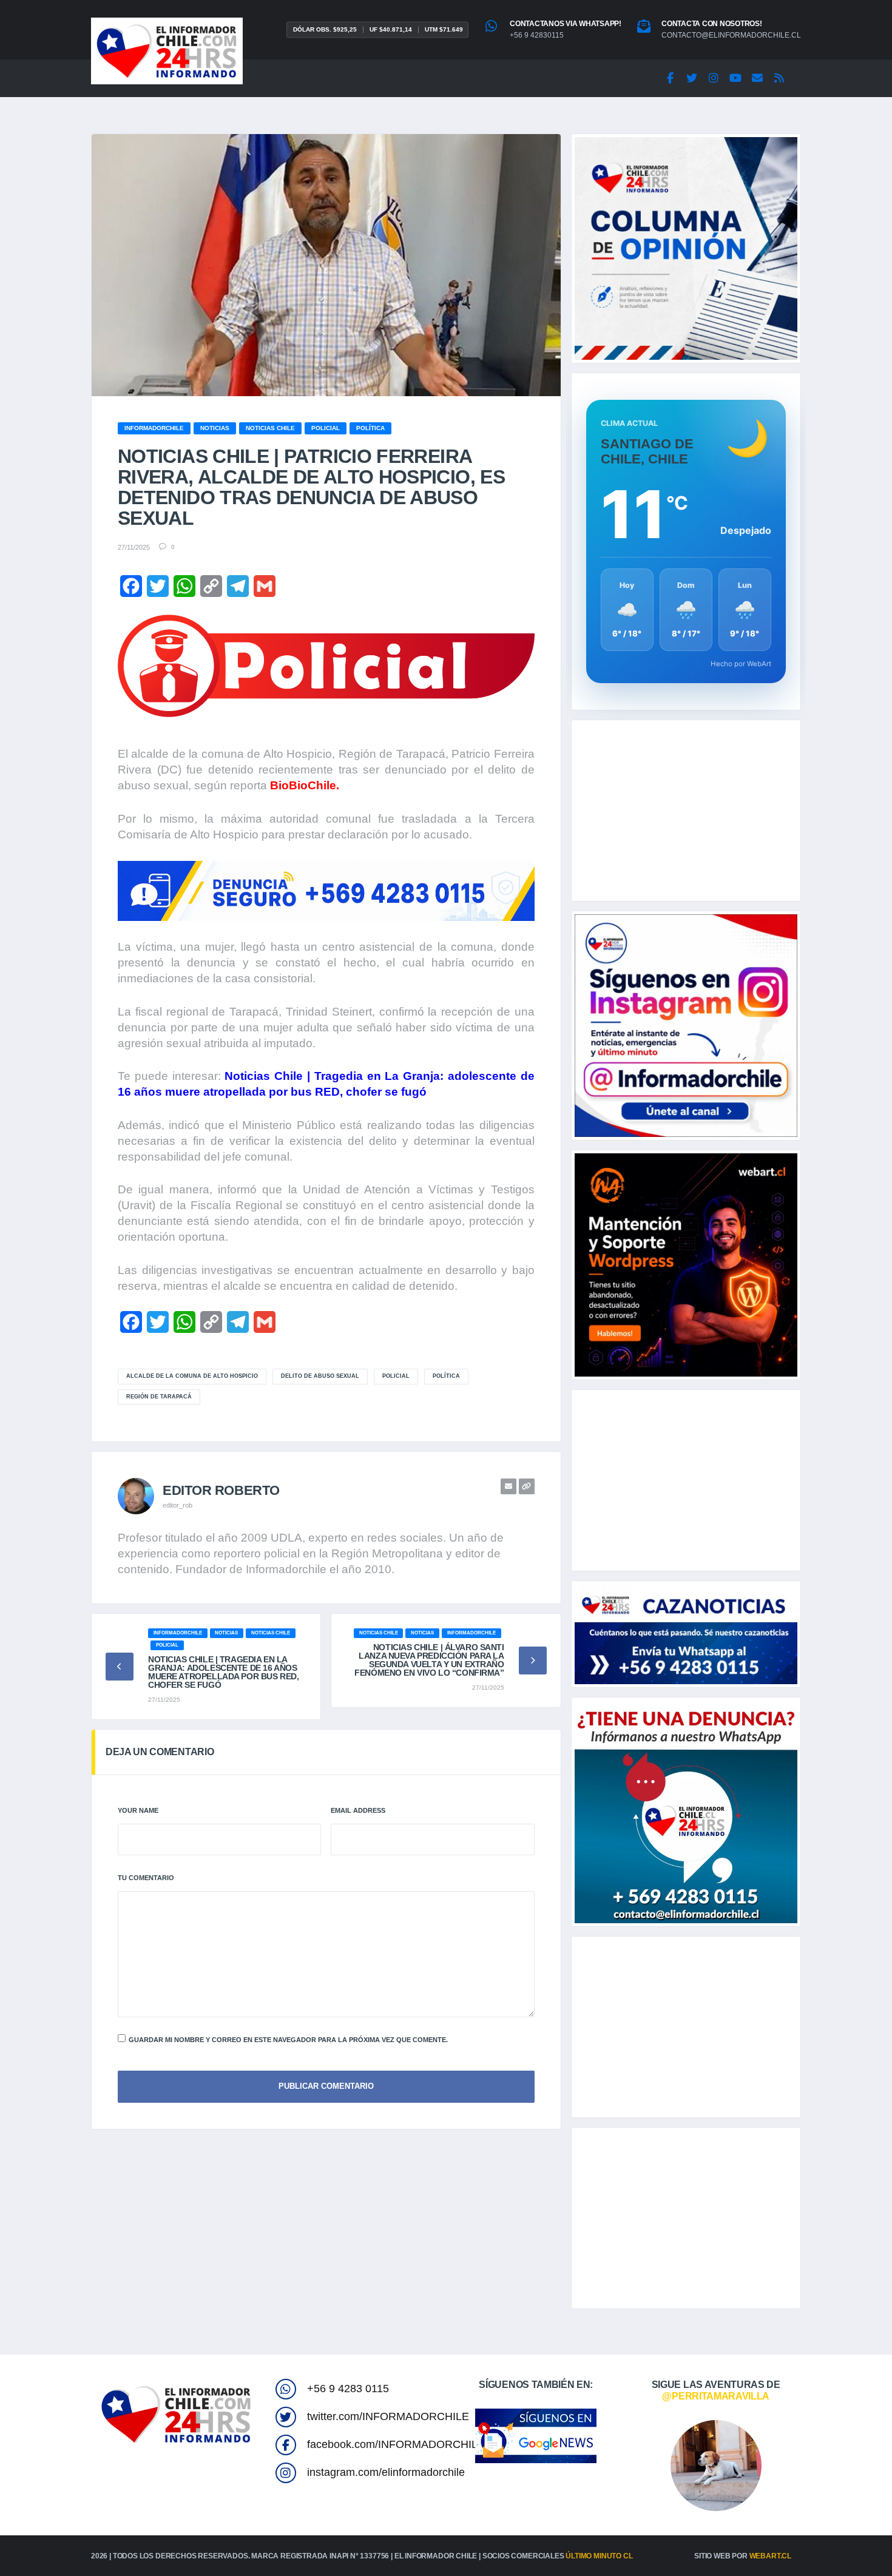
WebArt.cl (770, 2556)
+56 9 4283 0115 (348, 2389)
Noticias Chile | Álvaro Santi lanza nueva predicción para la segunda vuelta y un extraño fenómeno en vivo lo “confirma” (429, 1660)
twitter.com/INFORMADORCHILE (388, 2416)
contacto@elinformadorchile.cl (731, 35)
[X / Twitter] (692, 78)
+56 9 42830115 (537, 35)
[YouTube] (735, 78)
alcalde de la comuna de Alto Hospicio (192, 1376)
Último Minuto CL (599, 2556)
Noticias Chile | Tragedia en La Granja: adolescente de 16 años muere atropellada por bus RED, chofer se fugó (223, 1672)
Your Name (138, 1810)
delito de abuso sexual (320, 1376)
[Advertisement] (686, 811)
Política (446, 1376)
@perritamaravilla (716, 2396)
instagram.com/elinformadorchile (386, 2472)
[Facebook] (670, 78)
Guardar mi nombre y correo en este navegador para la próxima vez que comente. (288, 2040)
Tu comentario (146, 1878)
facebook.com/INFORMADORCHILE (396, 2444)
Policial (396, 1376)
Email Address (358, 1810)
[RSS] (779, 78)
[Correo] (757, 78)
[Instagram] (714, 78)
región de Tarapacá (159, 1397)
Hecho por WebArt (741, 664)
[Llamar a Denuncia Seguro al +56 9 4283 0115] (326, 891)
